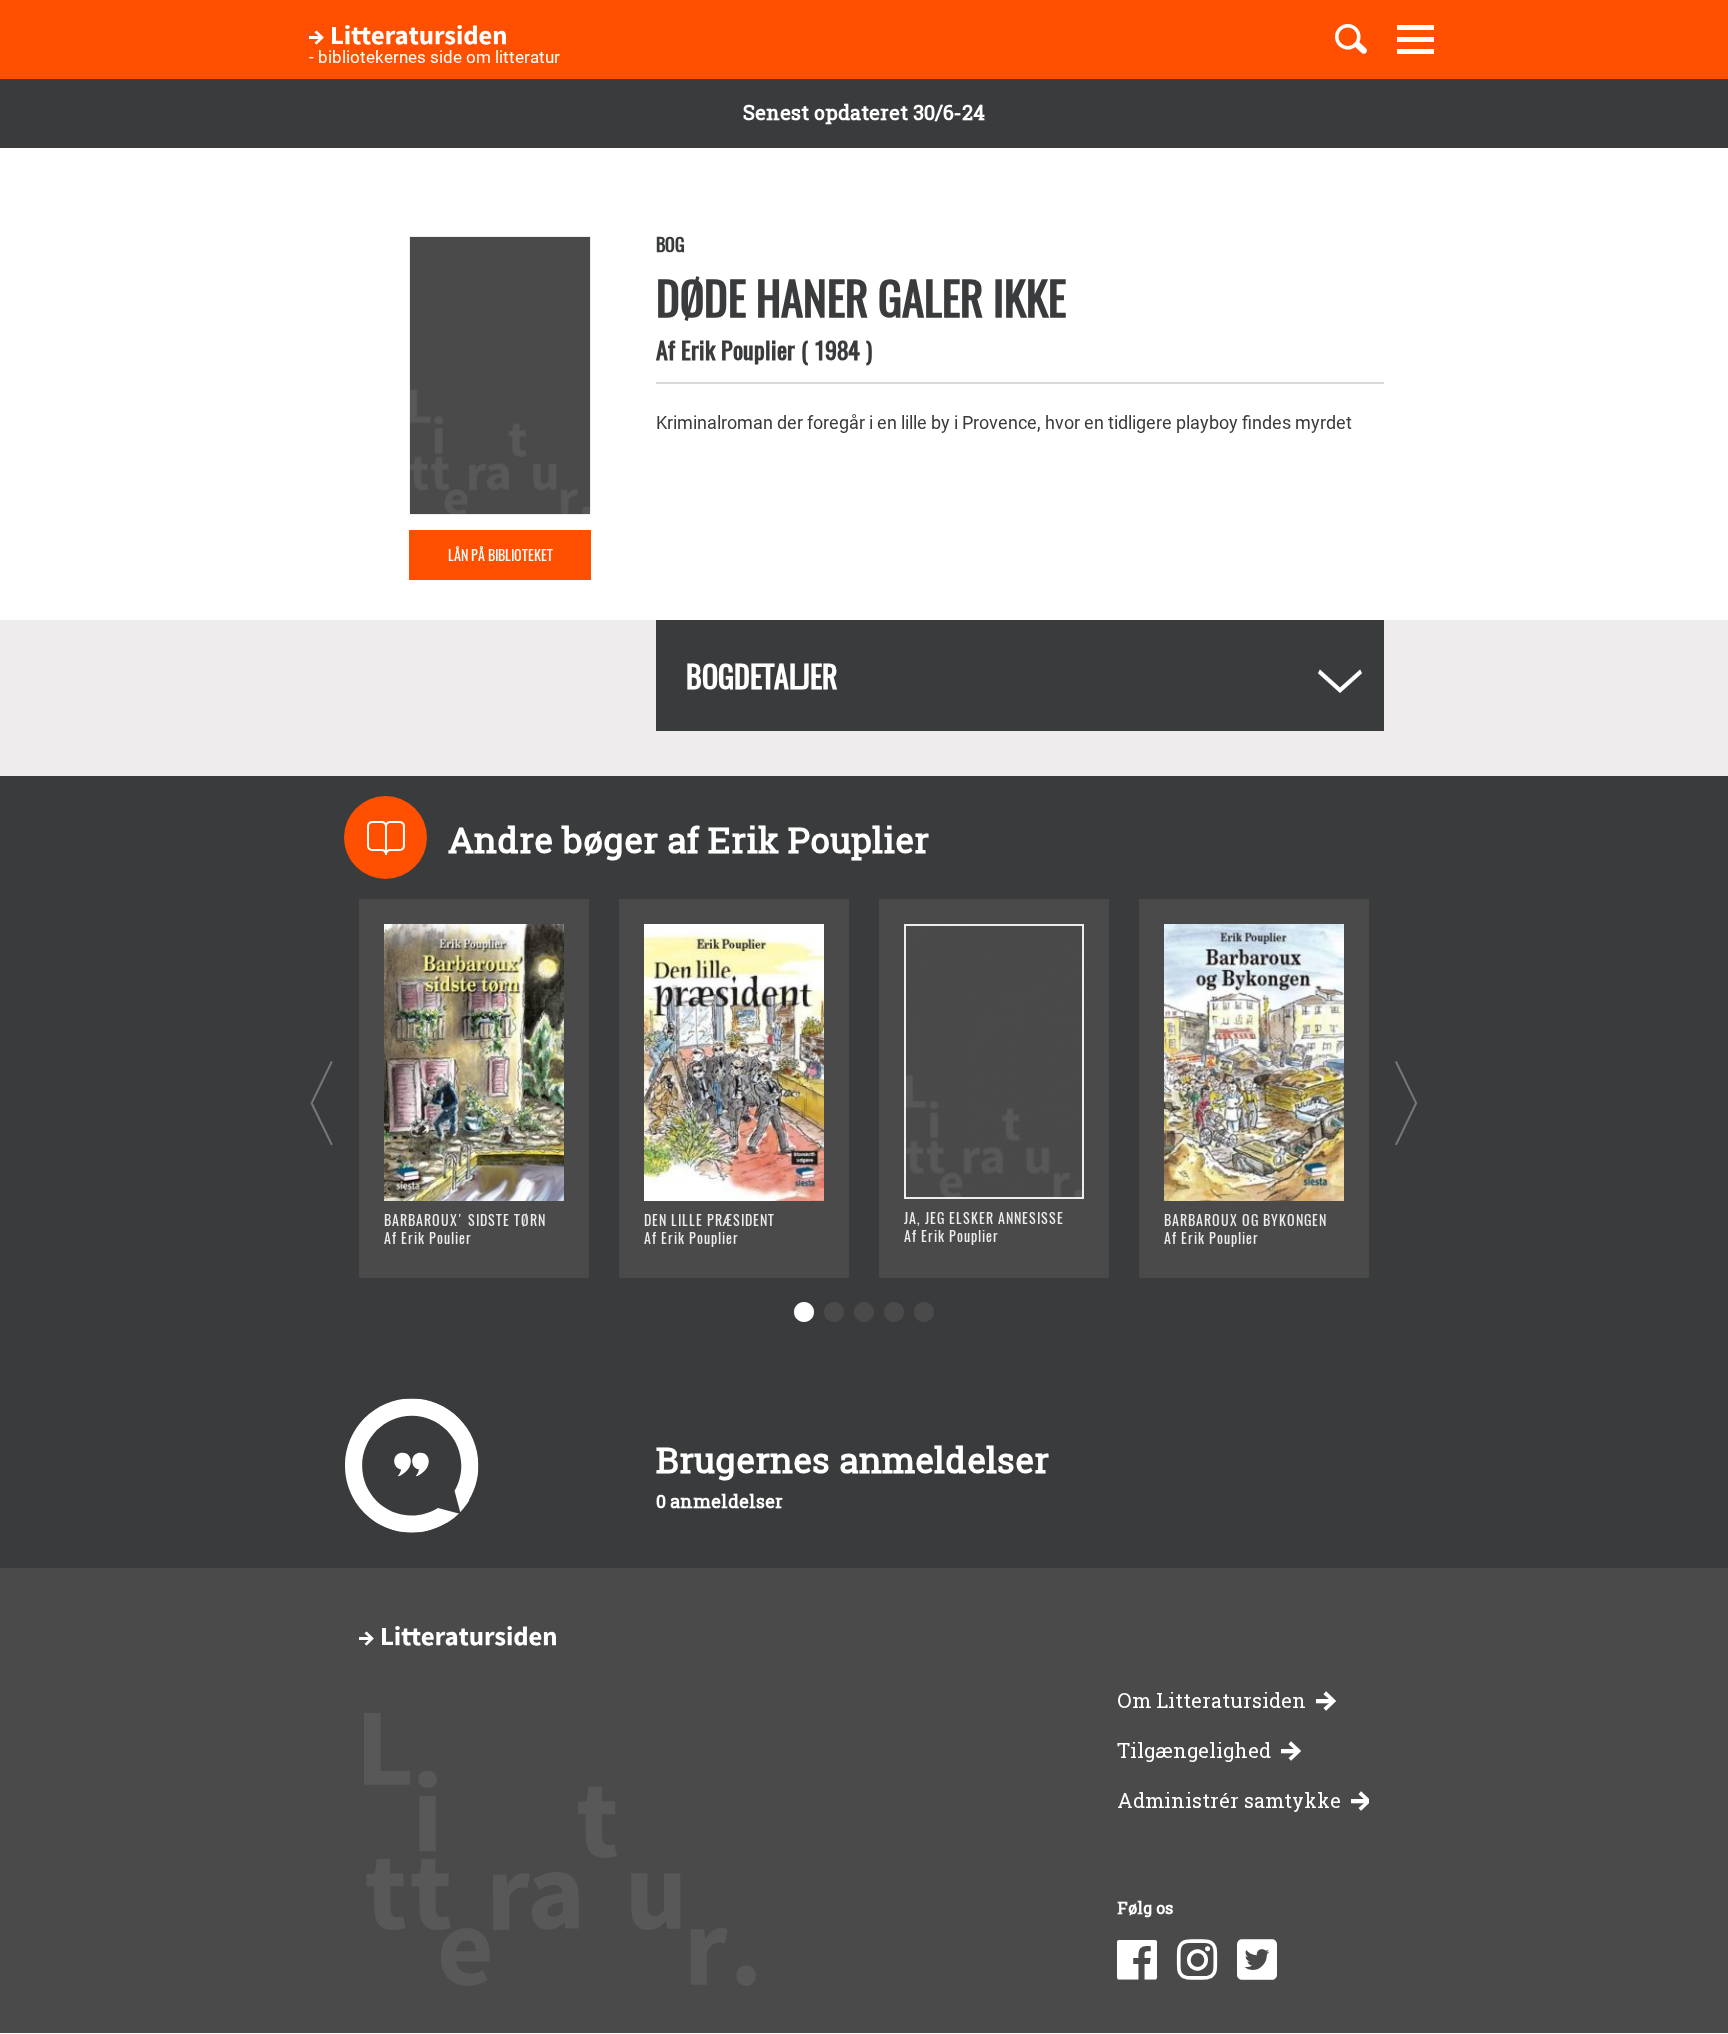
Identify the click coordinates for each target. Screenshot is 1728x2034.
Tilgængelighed (1194, 1750)
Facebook (1137, 1960)
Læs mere (449, 1237)
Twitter (1257, 1960)
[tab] (1020, 675)
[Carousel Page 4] (894, 1312)
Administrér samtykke (1229, 1800)
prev (321, 1102)
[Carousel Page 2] (834, 1312)
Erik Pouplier (738, 349)
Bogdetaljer (762, 675)
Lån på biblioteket (500, 554)
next (1406, 1102)
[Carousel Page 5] (924, 1312)
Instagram (1197, 1960)
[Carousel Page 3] (864, 1312)
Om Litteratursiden (1211, 1700)
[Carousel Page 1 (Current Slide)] (804, 1312)
